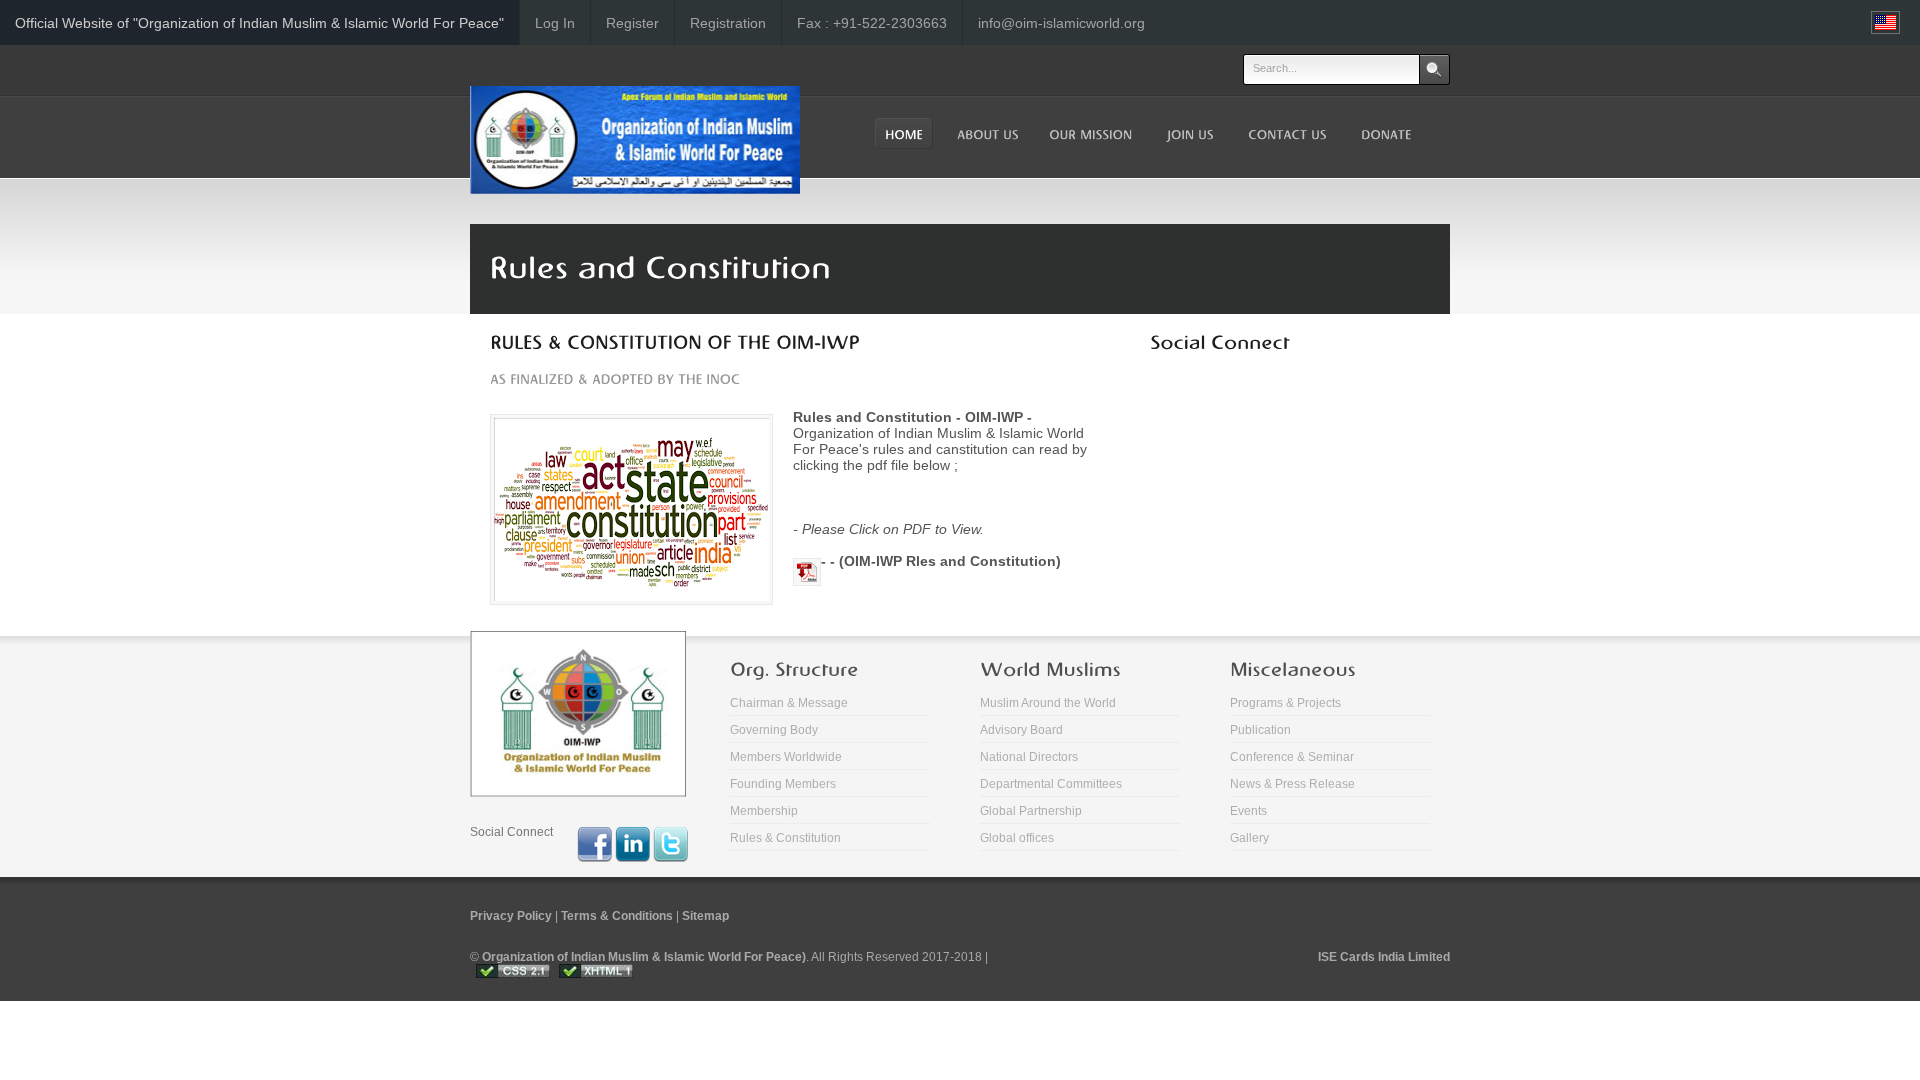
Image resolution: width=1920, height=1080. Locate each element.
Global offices (1017, 838)
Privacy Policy (511, 916)
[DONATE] (1384, 134)
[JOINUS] (1188, 134)
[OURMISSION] (1090, 134)
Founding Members (783, 784)
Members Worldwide (786, 757)
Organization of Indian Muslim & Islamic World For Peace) (644, 957)
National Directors (1029, 757)
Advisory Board (1021, 730)
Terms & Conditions (617, 916)
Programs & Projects (1285, 703)
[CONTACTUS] (1285, 134)
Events (1248, 811)
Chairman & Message (789, 703)
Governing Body (774, 730)
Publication (1260, 730)
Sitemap (705, 916)
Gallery (1249, 838)
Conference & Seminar (1292, 757)
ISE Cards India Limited (1384, 957)
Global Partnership (1031, 811)
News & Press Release (1292, 784)
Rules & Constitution (785, 838)
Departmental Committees (1051, 784)
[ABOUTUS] (986, 134)
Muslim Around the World (1048, 703)
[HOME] (904, 134)
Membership (764, 811)
